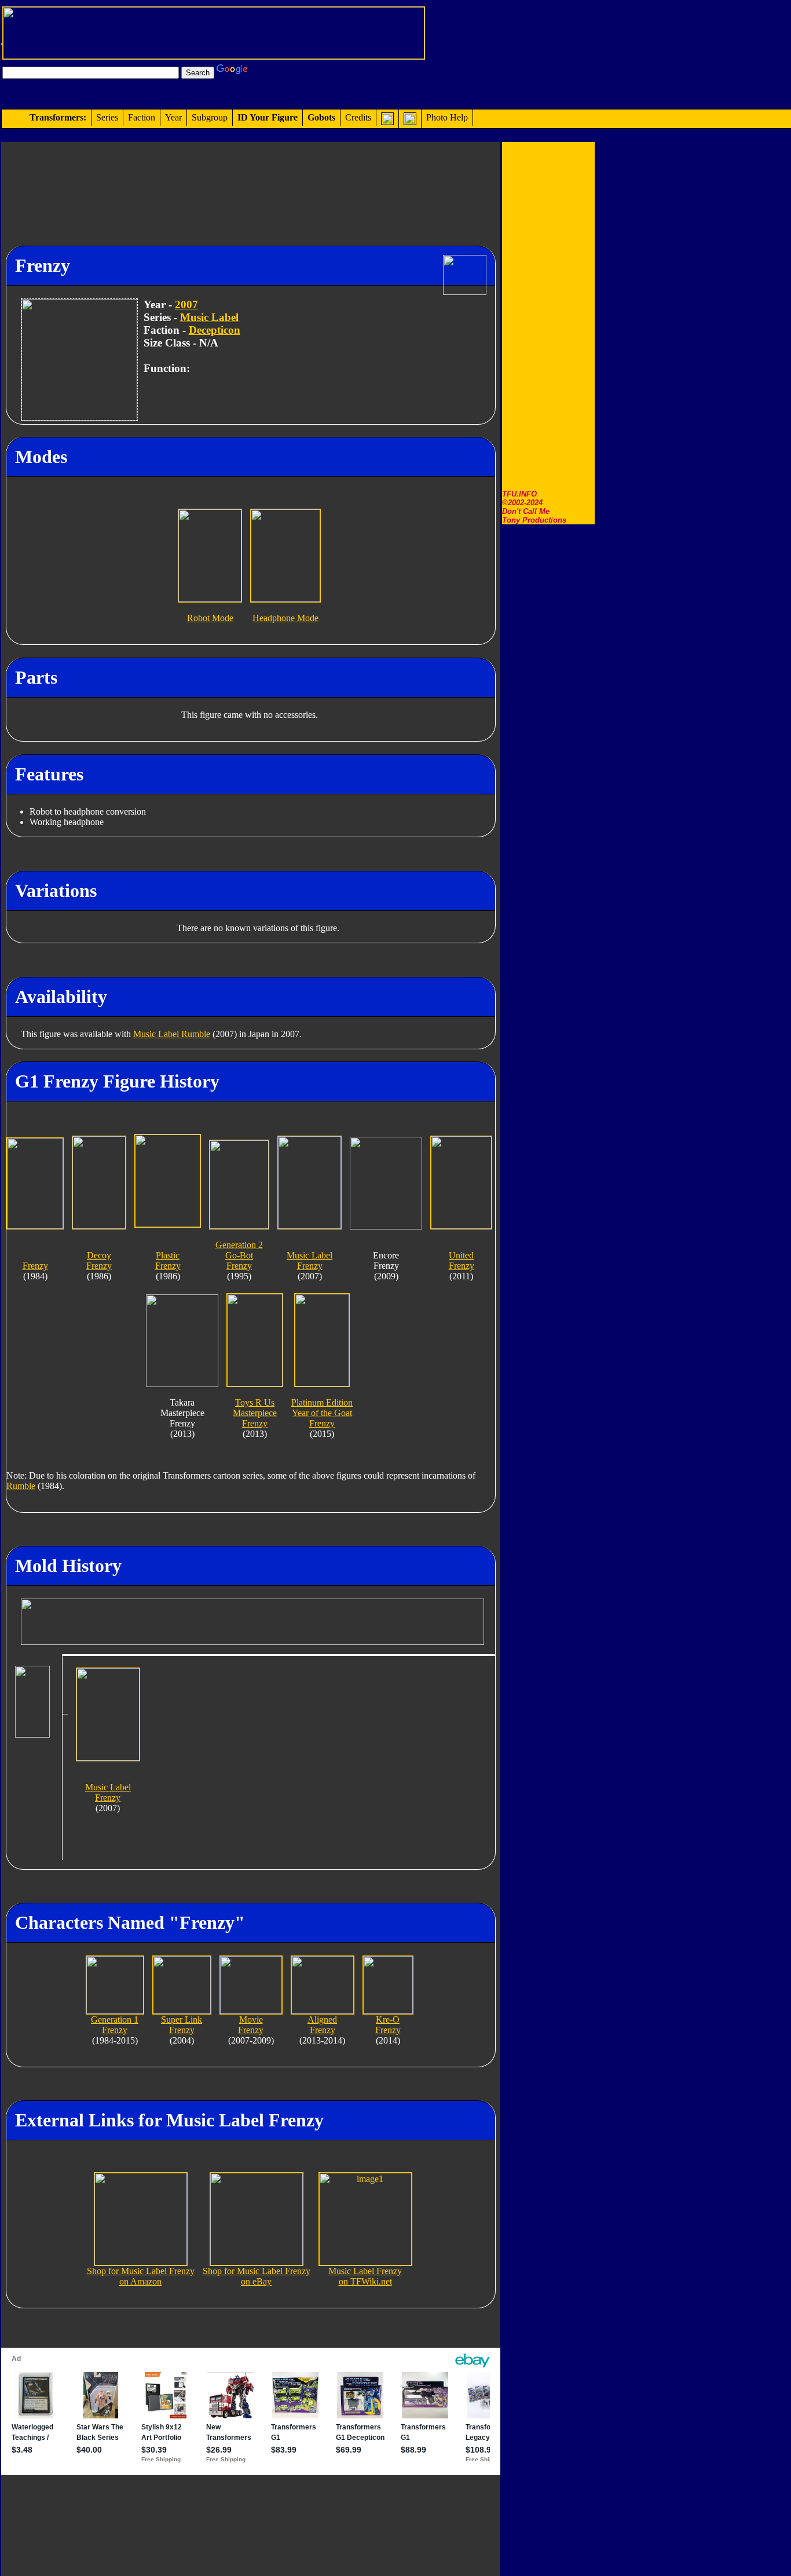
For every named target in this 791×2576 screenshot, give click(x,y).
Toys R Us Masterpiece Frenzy (255, 1413)
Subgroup (210, 117)
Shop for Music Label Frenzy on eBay (257, 2276)
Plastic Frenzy (168, 1260)
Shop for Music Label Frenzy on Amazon (141, 2276)
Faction (142, 117)
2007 (186, 304)
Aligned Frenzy (322, 2025)
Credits (358, 117)
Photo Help (447, 117)
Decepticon (215, 330)
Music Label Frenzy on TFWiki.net (365, 2276)
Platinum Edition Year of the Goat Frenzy (322, 1413)
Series (107, 117)
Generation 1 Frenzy (115, 2025)
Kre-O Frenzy (388, 2025)
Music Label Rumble (172, 1034)
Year (173, 117)
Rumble (21, 1486)
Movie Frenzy (251, 2025)
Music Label (209, 317)
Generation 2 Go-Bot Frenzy (239, 1255)
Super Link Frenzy (182, 2025)
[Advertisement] (548, 316)
